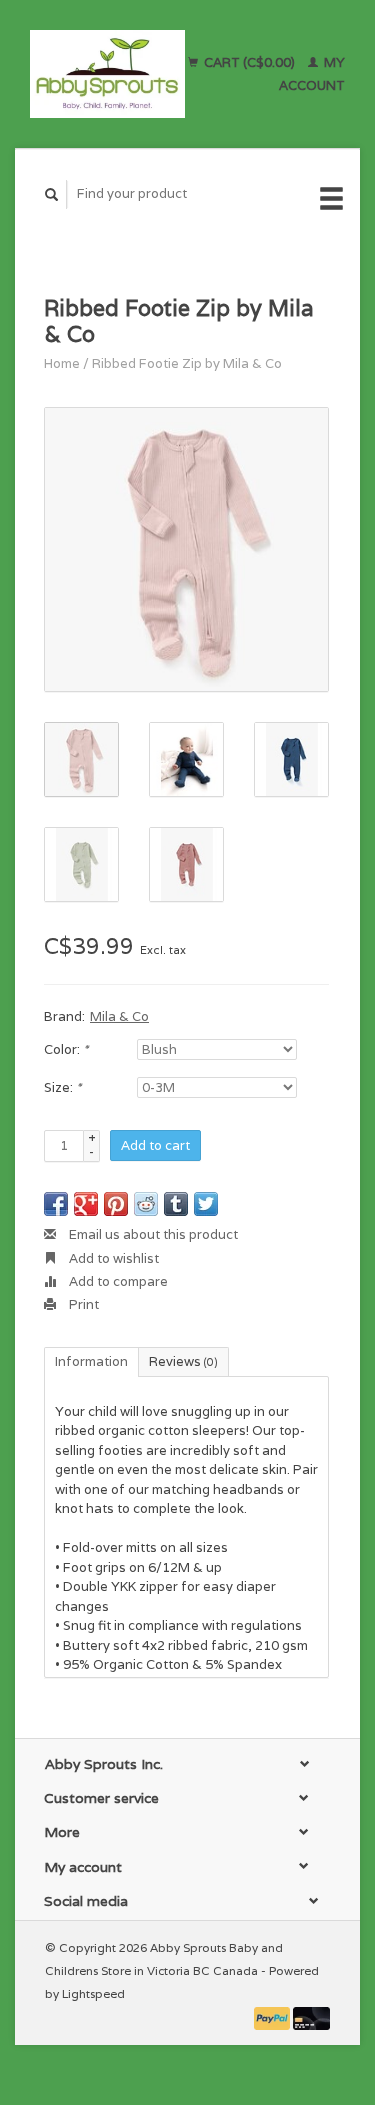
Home (62, 363)
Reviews (183, 1361)
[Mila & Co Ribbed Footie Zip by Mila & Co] (186, 549)
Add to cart (155, 1145)
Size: (62, 1087)
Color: (66, 1049)
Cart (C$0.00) (249, 62)
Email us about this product (152, 1234)
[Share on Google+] (86, 1204)
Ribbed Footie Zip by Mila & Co (187, 363)
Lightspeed (93, 1993)
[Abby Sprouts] (107, 74)
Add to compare (117, 1281)
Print (82, 1304)
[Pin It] (116, 1204)
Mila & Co (119, 1016)
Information (91, 1361)
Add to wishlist (112, 1258)
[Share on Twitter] (206, 1204)
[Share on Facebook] (56, 1204)
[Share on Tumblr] (176, 1204)
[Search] (52, 194)
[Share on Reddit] (146, 1204)
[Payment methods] (274, 2017)
